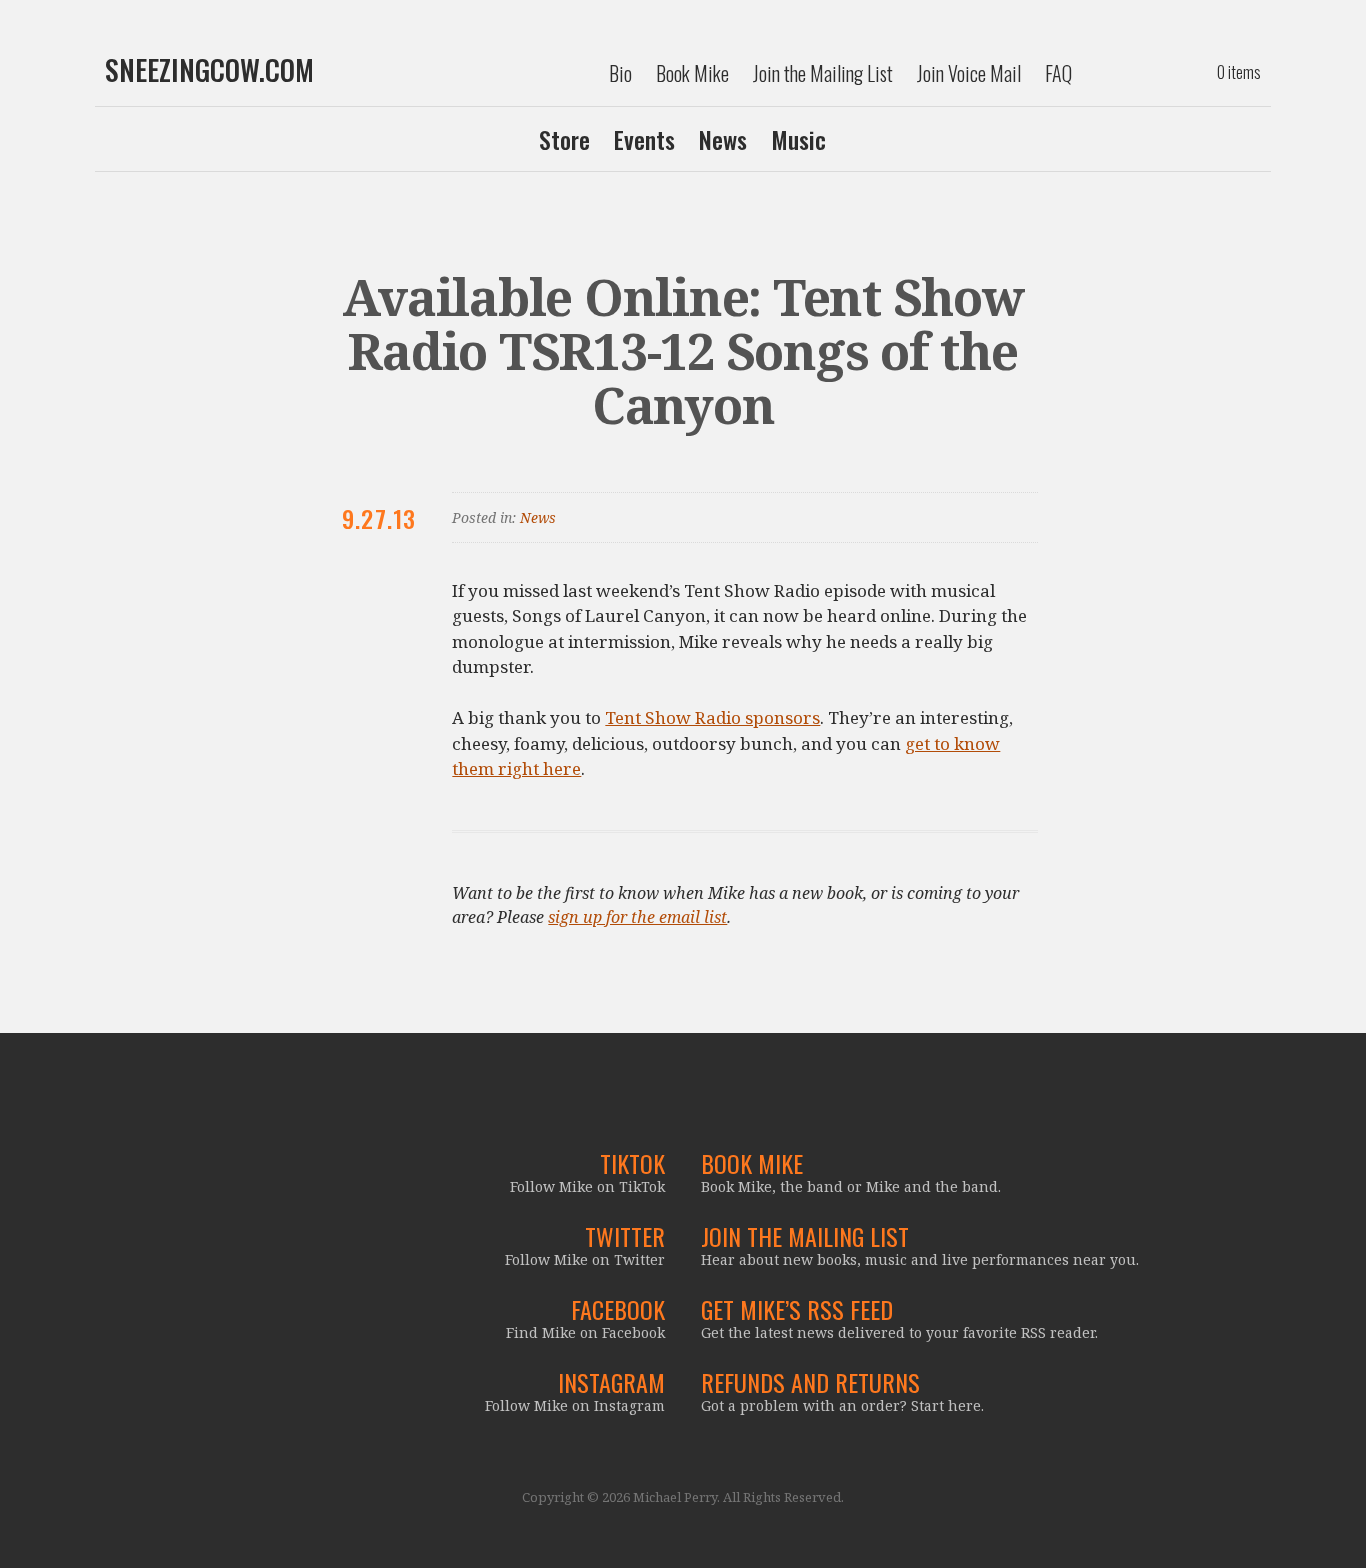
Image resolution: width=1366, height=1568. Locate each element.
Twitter (625, 1236)
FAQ (1058, 73)
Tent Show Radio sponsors (712, 717)
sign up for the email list (637, 917)
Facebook (618, 1309)
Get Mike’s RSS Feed (797, 1309)
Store (564, 139)
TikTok (632, 1163)
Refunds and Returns (810, 1382)
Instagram (611, 1382)
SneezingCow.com (209, 70)
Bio (620, 73)
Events (644, 139)
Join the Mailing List (823, 73)
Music (798, 139)
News (723, 139)
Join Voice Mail (969, 73)
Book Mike (692, 73)
